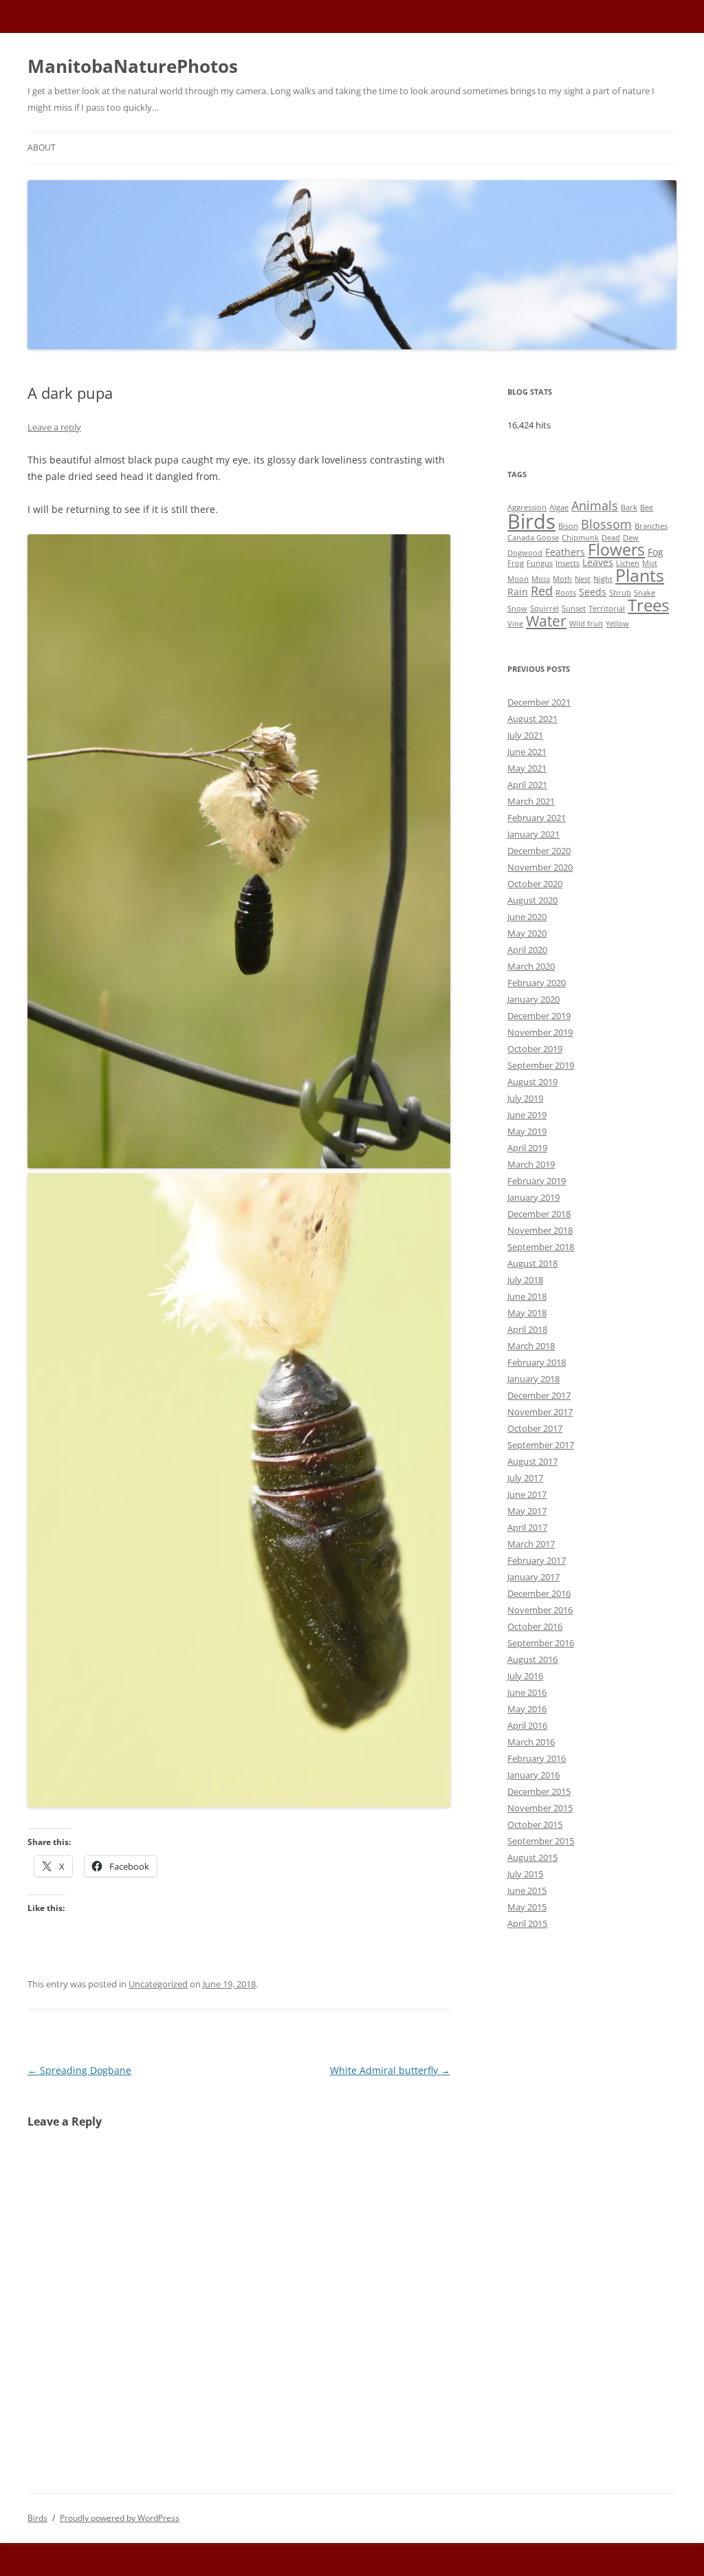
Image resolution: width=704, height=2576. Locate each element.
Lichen (628, 563)
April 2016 (527, 1725)
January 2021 (533, 834)
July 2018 (525, 1280)
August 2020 (532, 900)
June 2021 (527, 752)
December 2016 (539, 1593)
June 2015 (527, 1890)
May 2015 (527, 1907)
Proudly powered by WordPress (120, 2518)
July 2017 (525, 1478)
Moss (541, 579)
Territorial (607, 609)
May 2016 (527, 1709)
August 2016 (532, 1659)
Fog (656, 552)
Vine (515, 624)
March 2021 (531, 801)
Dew (631, 538)
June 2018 (527, 1296)
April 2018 (527, 1329)
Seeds (593, 592)
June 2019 (527, 1115)
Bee (647, 507)
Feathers (565, 552)
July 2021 (525, 735)
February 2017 (537, 1560)
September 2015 (541, 1841)
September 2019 (541, 1065)
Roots (566, 593)
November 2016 (540, 1610)
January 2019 (533, 1197)
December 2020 (539, 851)
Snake (645, 593)
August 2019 (532, 1082)
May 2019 (527, 1131)
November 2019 (540, 1032)
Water (546, 621)
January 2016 (533, 1775)
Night (603, 579)
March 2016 (531, 1742)
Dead (611, 538)
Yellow (617, 624)
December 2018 (539, 1214)
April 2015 (527, 1923)
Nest (583, 579)
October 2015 (535, 1824)
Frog (516, 563)
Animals (595, 505)
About (42, 148)
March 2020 (531, 966)
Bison (568, 526)
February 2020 (537, 983)
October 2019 (535, 1049)
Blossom (606, 524)
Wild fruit (586, 624)
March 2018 (531, 1346)
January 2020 (533, 999)
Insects (568, 563)
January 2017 (533, 1577)
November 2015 (540, 1808)
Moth (562, 579)
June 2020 (527, 917)
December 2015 (539, 1791)
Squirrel (544, 609)
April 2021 (527, 785)
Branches (651, 526)
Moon (518, 579)
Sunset (574, 609)
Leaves (598, 562)
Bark (629, 507)
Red (542, 590)
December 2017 (539, 1395)
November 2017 (540, 1412)
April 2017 (527, 1527)
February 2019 (537, 1181)
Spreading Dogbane (79, 2070)
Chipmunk (580, 538)
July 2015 (525, 1874)
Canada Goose (533, 538)
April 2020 (527, 950)
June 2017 (527, 1494)
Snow (517, 609)
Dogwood (525, 553)
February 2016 (537, 1758)
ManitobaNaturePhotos (133, 66)
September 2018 (541, 1247)
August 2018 (532, 1263)
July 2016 (525, 1676)
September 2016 (541, 1643)
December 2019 (539, 1016)
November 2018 (540, 1230)
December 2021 (539, 702)
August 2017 (532, 1461)
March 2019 (531, 1164)
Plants (640, 575)
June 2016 (527, 1692)
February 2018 (537, 1362)
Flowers (616, 549)
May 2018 (527, 1313)
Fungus (540, 563)
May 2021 (527, 768)
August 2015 (532, 1857)
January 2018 (533, 1379)
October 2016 (535, 1626)
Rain (518, 592)
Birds (531, 521)
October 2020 (535, 884)
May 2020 (527, 933)
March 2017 (531, 1544)
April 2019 (527, 1148)
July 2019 (525, 1098)
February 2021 (537, 818)
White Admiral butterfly (390, 2070)
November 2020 (540, 867)
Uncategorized (158, 1984)
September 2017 (541, 1445)
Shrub (620, 593)
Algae (559, 507)
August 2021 (532, 719)
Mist (650, 563)
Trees (648, 605)
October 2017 (535, 1428)
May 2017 (527, 1511)
